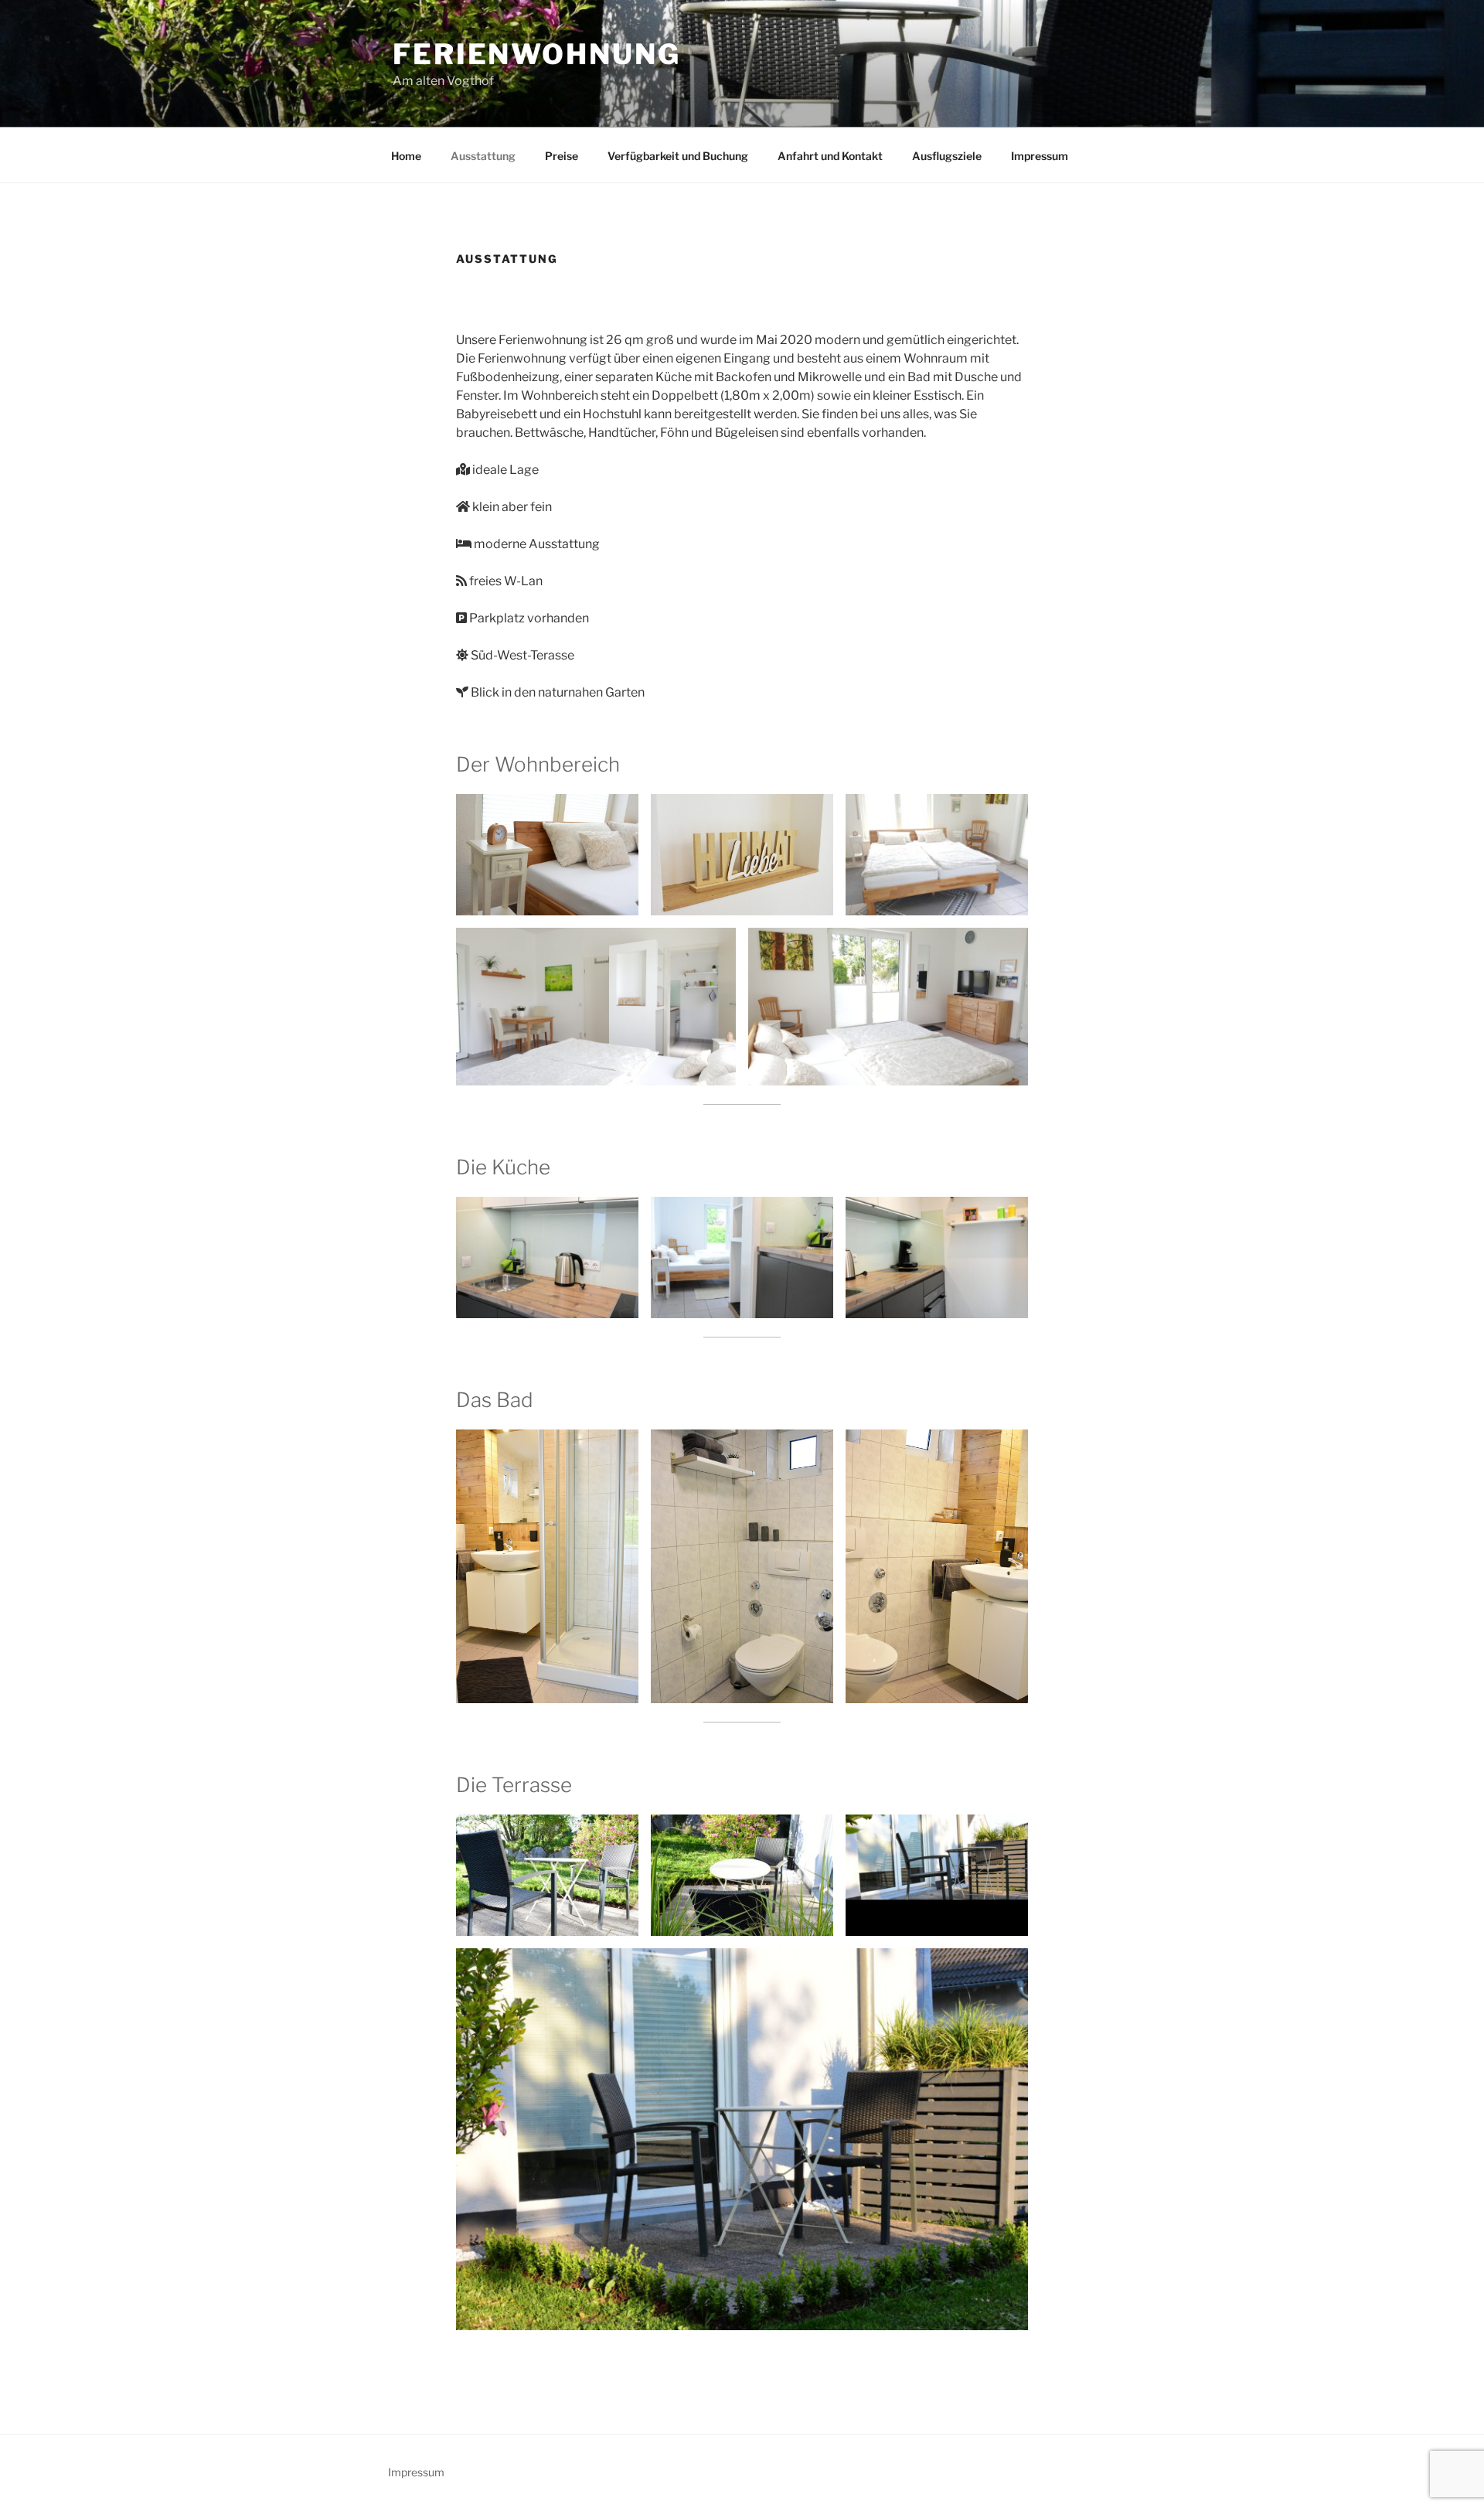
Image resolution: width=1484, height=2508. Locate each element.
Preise (562, 156)
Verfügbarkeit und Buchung (678, 156)
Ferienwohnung (536, 54)
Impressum (1040, 156)
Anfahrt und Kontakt (830, 156)
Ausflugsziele (947, 156)
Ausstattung (483, 156)
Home (406, 156)
